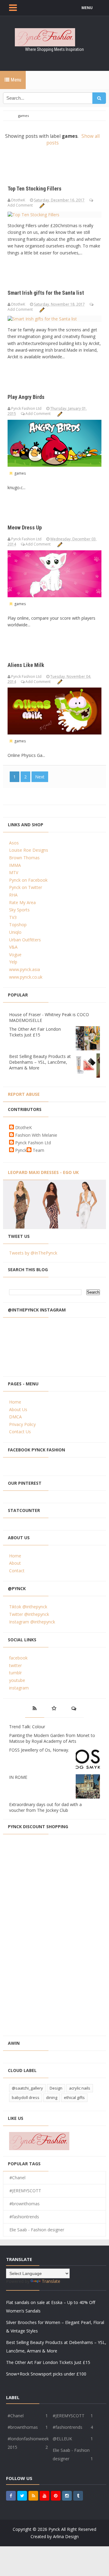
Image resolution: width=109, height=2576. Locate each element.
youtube (17, 1680)
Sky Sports (19, 910)
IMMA (15, 865)
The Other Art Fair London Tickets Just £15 (35, 1032)
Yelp (13, 962)
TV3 (13, 917)
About (15, 1563)
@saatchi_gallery (27, 2088)
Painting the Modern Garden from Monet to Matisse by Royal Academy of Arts (52, 1738)
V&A (13, 947)
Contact (17, 1571)
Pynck (21, 1150)
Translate (51, 2281)
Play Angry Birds (26, 397)
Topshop (18, 925)
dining (52, 2097)
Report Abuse (24, 1094)
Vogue (15, 955)
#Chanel (17, 2178)
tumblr (15, 1673)
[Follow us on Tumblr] (78, 2496)
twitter (15, 1665)
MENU (87, 8)
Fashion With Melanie (36, 1135)
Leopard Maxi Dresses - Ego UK (43, 1172)
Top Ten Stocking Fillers (35, 189)
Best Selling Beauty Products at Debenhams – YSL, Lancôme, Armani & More (40, 1062)
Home (15, 1402)
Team (38, 1150)
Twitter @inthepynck (29, 1614)
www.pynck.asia (25, 969)
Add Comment (21, 205)
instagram (19, 1688)
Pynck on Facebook (28, 880)
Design (56, 2088)
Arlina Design (66, 2536)
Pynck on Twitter (26, 887)
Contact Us (20, 1432)
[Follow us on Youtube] (45, 2496)
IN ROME (18, 1777)
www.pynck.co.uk (26, 977)
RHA (13, 895)
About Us (18, 1409)
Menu (15, 80)
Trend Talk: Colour (27, 1727)
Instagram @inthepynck (32, 1622)
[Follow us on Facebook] (11, 2496)
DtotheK (23, 1127)
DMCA (15, 1417)
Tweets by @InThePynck (33, 1253)
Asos (14, 843)
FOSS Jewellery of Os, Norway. (39, 1750)
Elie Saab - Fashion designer (37, 2230)
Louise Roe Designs (29, 850)
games (19, 473)
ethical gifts (74, 2097)
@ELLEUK (62, 2439)
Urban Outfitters (25, 940)
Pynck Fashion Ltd (33, 1143)
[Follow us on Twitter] (22, 2496)
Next (40, 777)
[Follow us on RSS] (33, 2496)
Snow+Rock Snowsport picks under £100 (46, 2374)
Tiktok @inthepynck (28, 1607)
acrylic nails (80, 2088)
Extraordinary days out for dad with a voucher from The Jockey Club (45, 1807)
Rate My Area (22, 902)
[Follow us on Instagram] (67, 2496)
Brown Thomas (24, 858)
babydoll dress (26, 2097)
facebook (18, 1658)
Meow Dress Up (25, 527)
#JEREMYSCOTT (25, 2191)
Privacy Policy (22, 1424)
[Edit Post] (42, 205)
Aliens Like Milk (26, 665)
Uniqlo (15, 932)
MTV (14, 872)
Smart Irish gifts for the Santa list (46, 293)
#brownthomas (25, 2204)
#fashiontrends (24, 2217)
